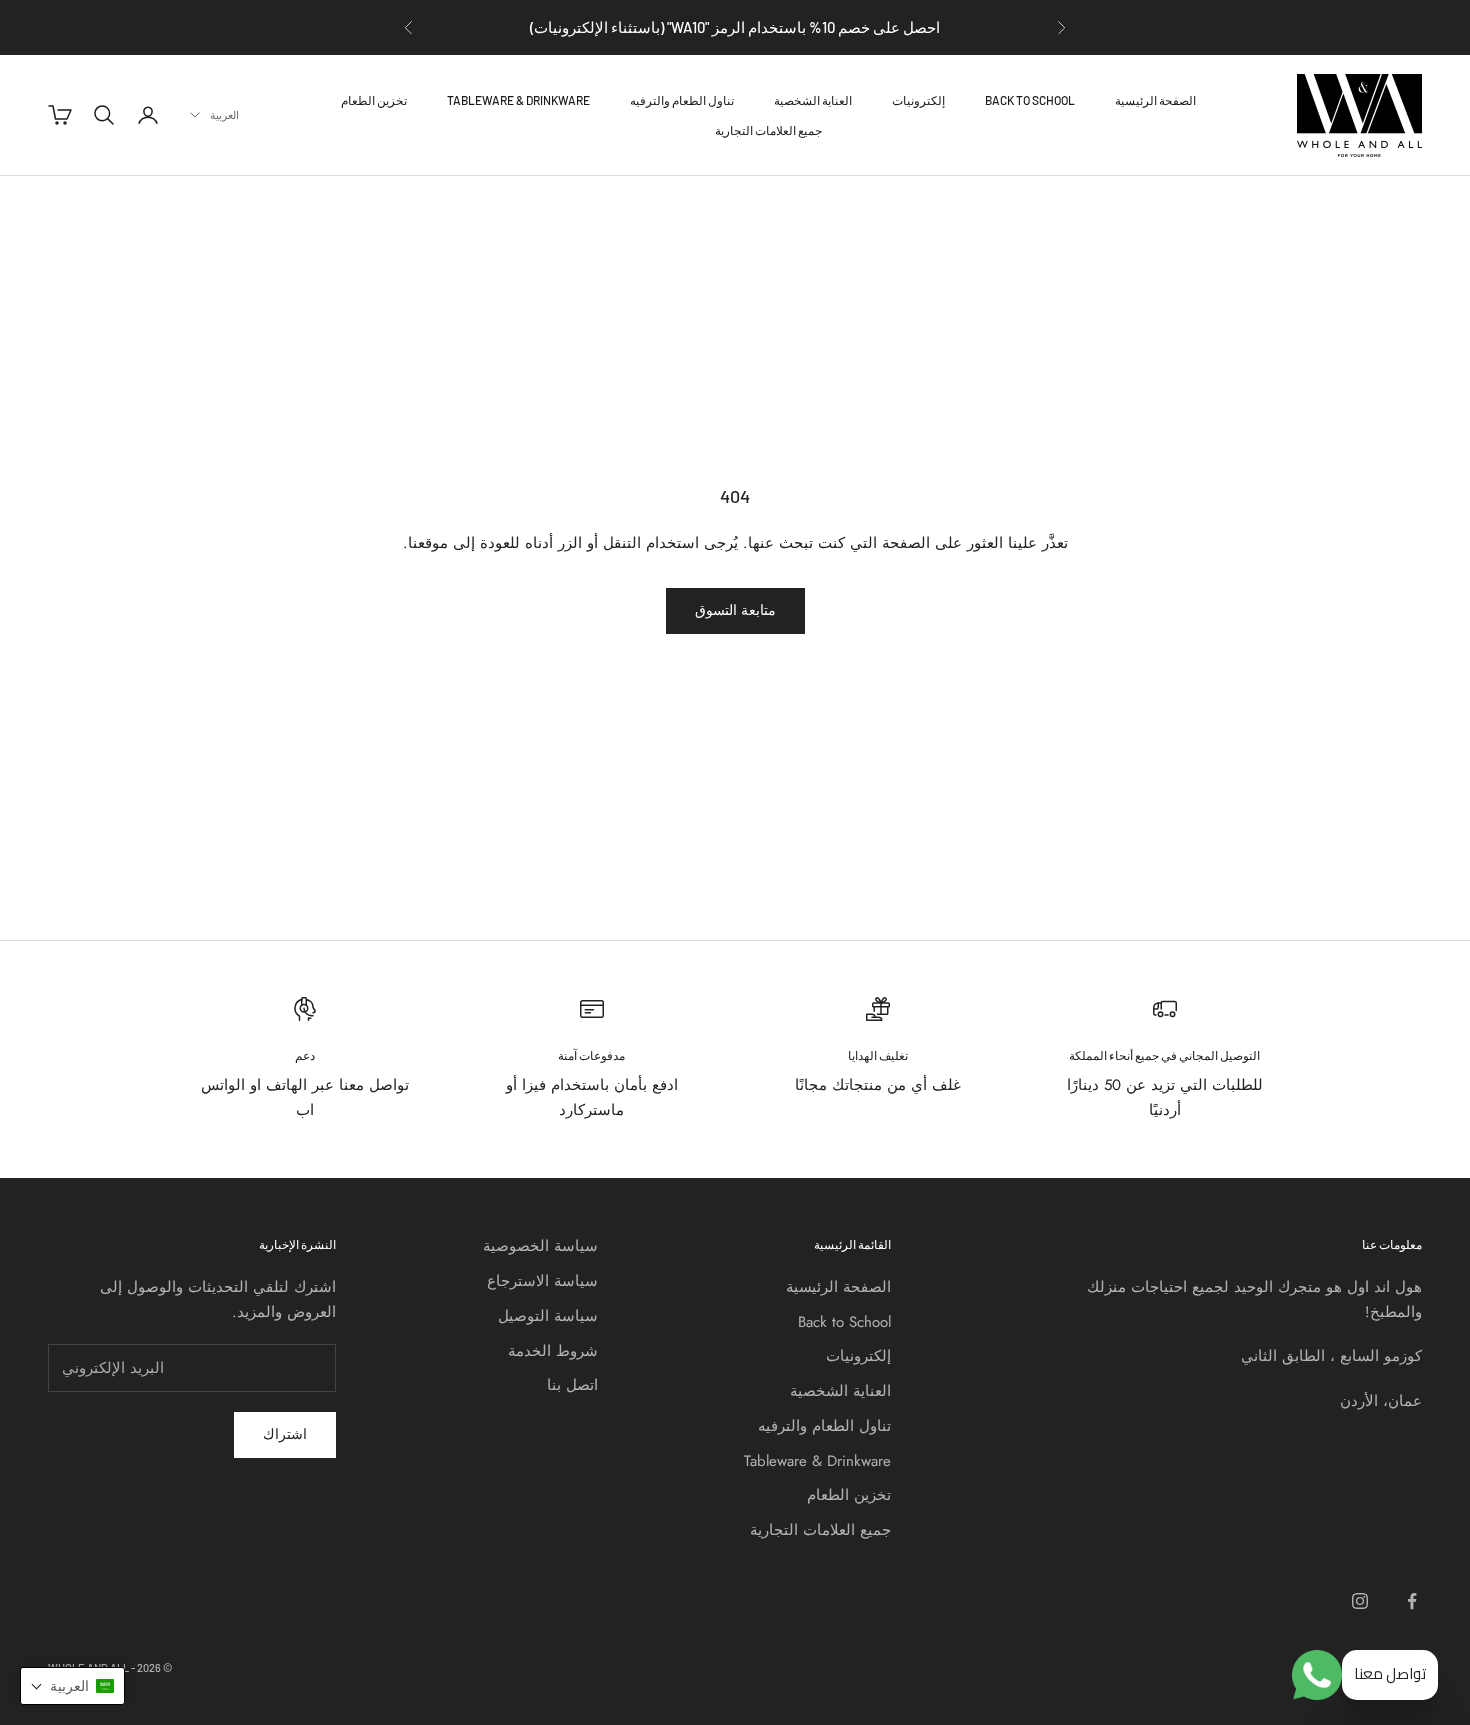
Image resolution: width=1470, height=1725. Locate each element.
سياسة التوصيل (548, 1316)
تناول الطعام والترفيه (682, 100)
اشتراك (285, 1434)
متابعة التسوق (735, 610)
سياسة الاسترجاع (542, 1281)
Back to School (1030, 100)
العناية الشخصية (813, 100)
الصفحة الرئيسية (1155, 100)
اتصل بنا (572, 1385)
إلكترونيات (918, 100)
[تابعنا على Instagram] (1360, 1601)
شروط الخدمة (553, 1351)
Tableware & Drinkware (518, 100)
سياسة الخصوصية (540, 1246)
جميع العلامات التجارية (768, 130)
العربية (224, 114)
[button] (72, 1686)
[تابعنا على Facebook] (1412, 1601)
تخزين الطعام (374, 100)
